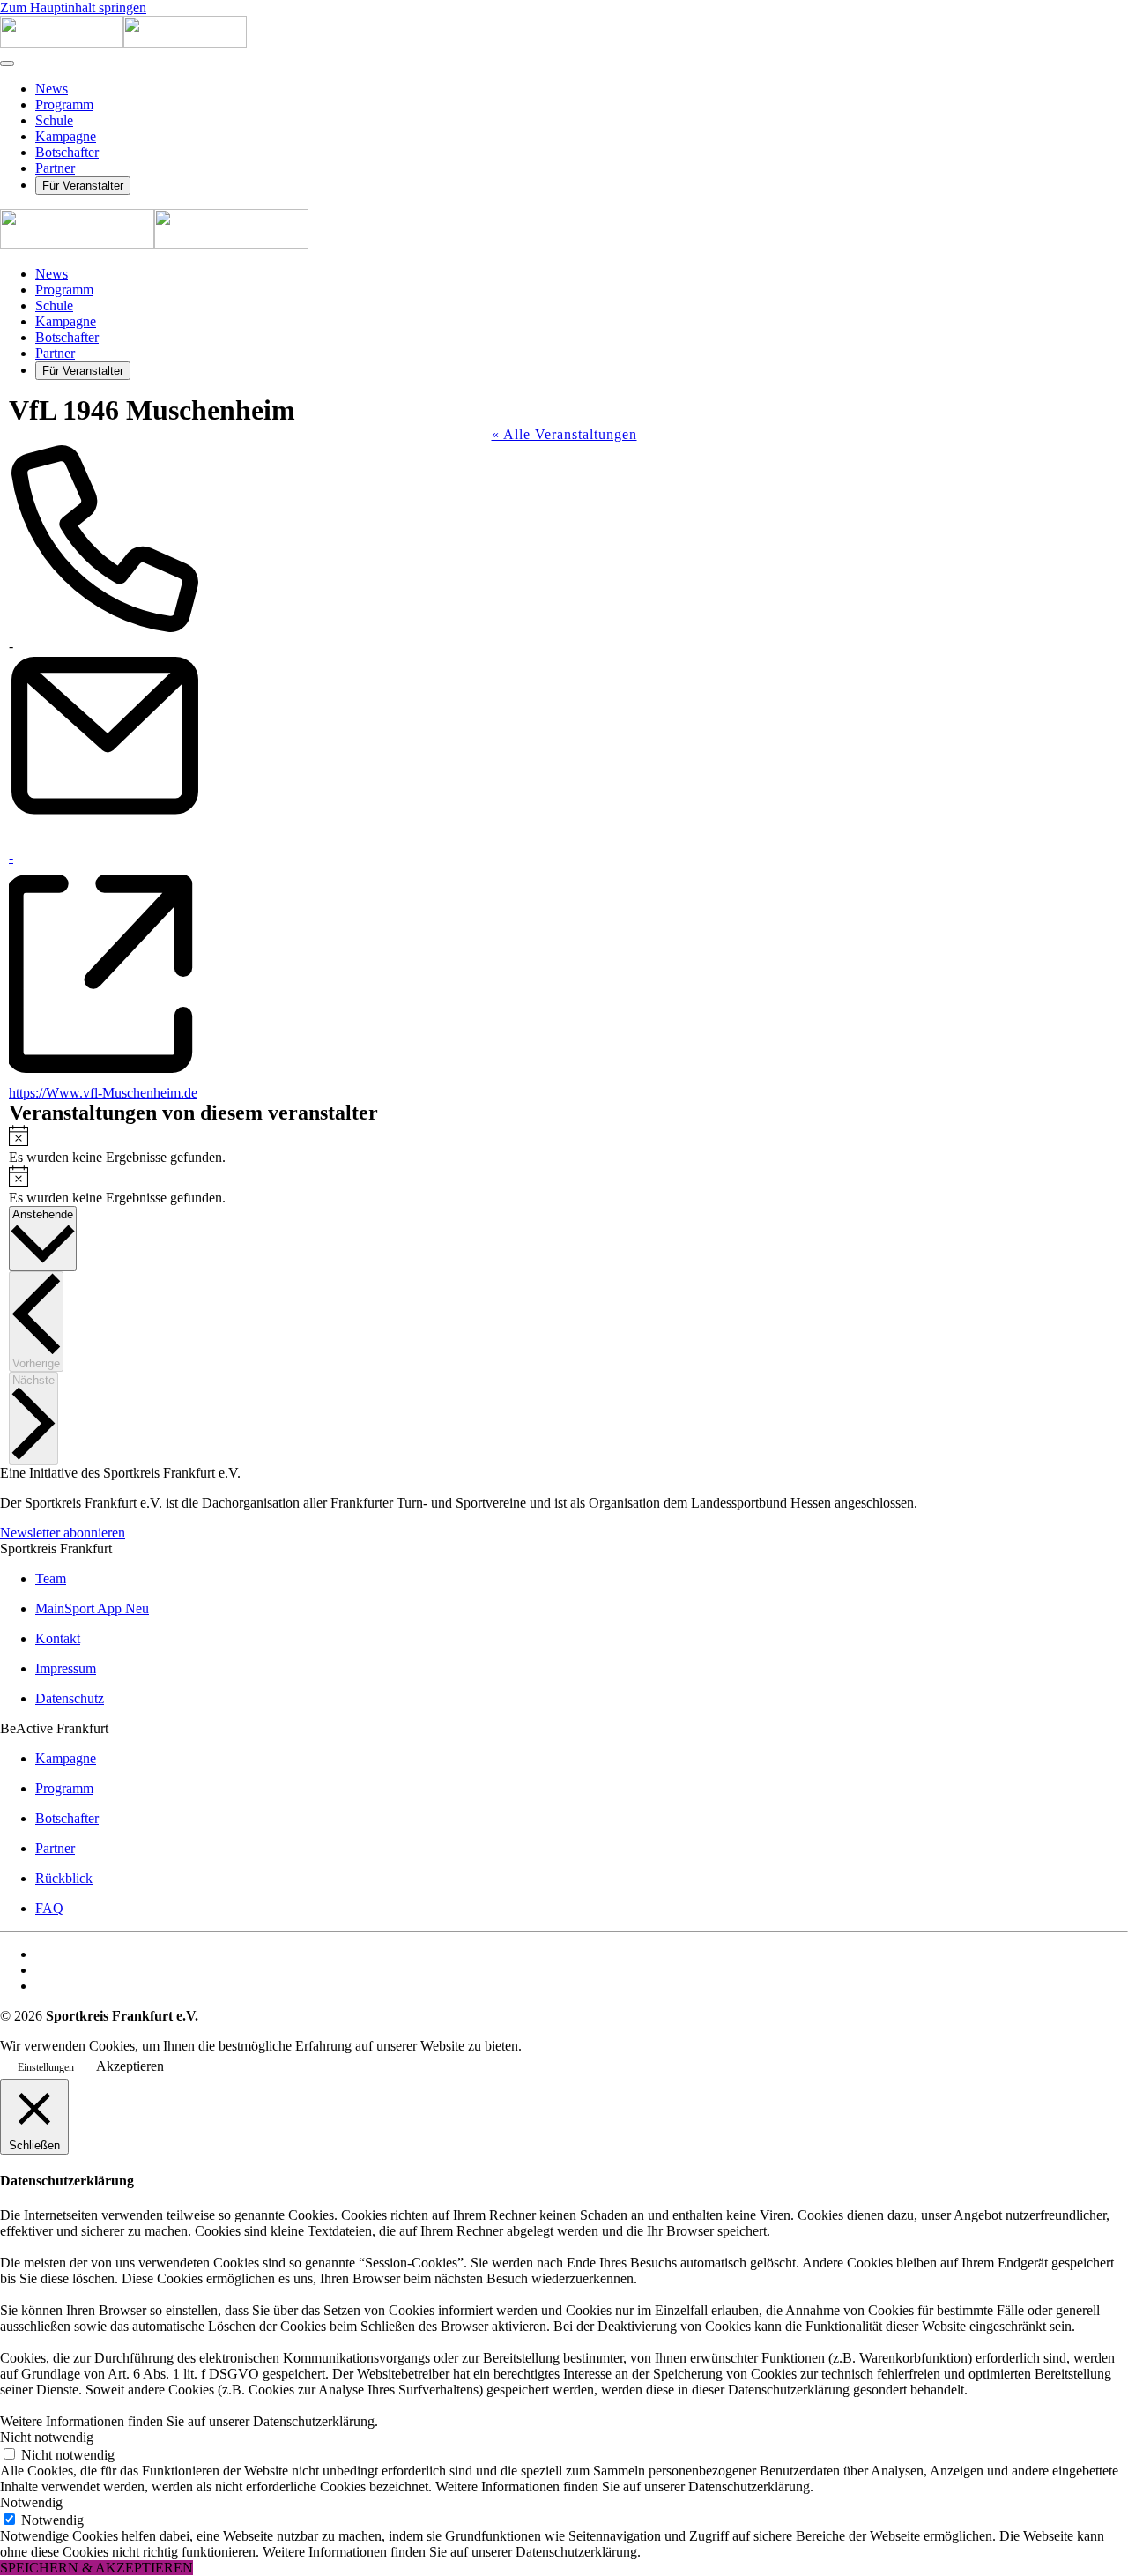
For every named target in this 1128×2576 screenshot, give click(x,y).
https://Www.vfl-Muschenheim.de (103, 1093)
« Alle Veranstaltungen (564, 434)
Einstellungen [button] (46, 2067)
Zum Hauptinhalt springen (73, 7)
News (52, 89)
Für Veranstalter (83, 186)
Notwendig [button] (31, 2502)
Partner (55, 168)
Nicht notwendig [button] (47, 2437)
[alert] (564, 1145)
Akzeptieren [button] (130, 2066)
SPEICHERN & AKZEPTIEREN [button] (96, 2568)
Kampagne (66, 136)
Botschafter (67, 152)
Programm (64, 104)
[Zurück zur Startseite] (123, 43)
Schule (54, 120)
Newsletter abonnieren (63, 1533)
